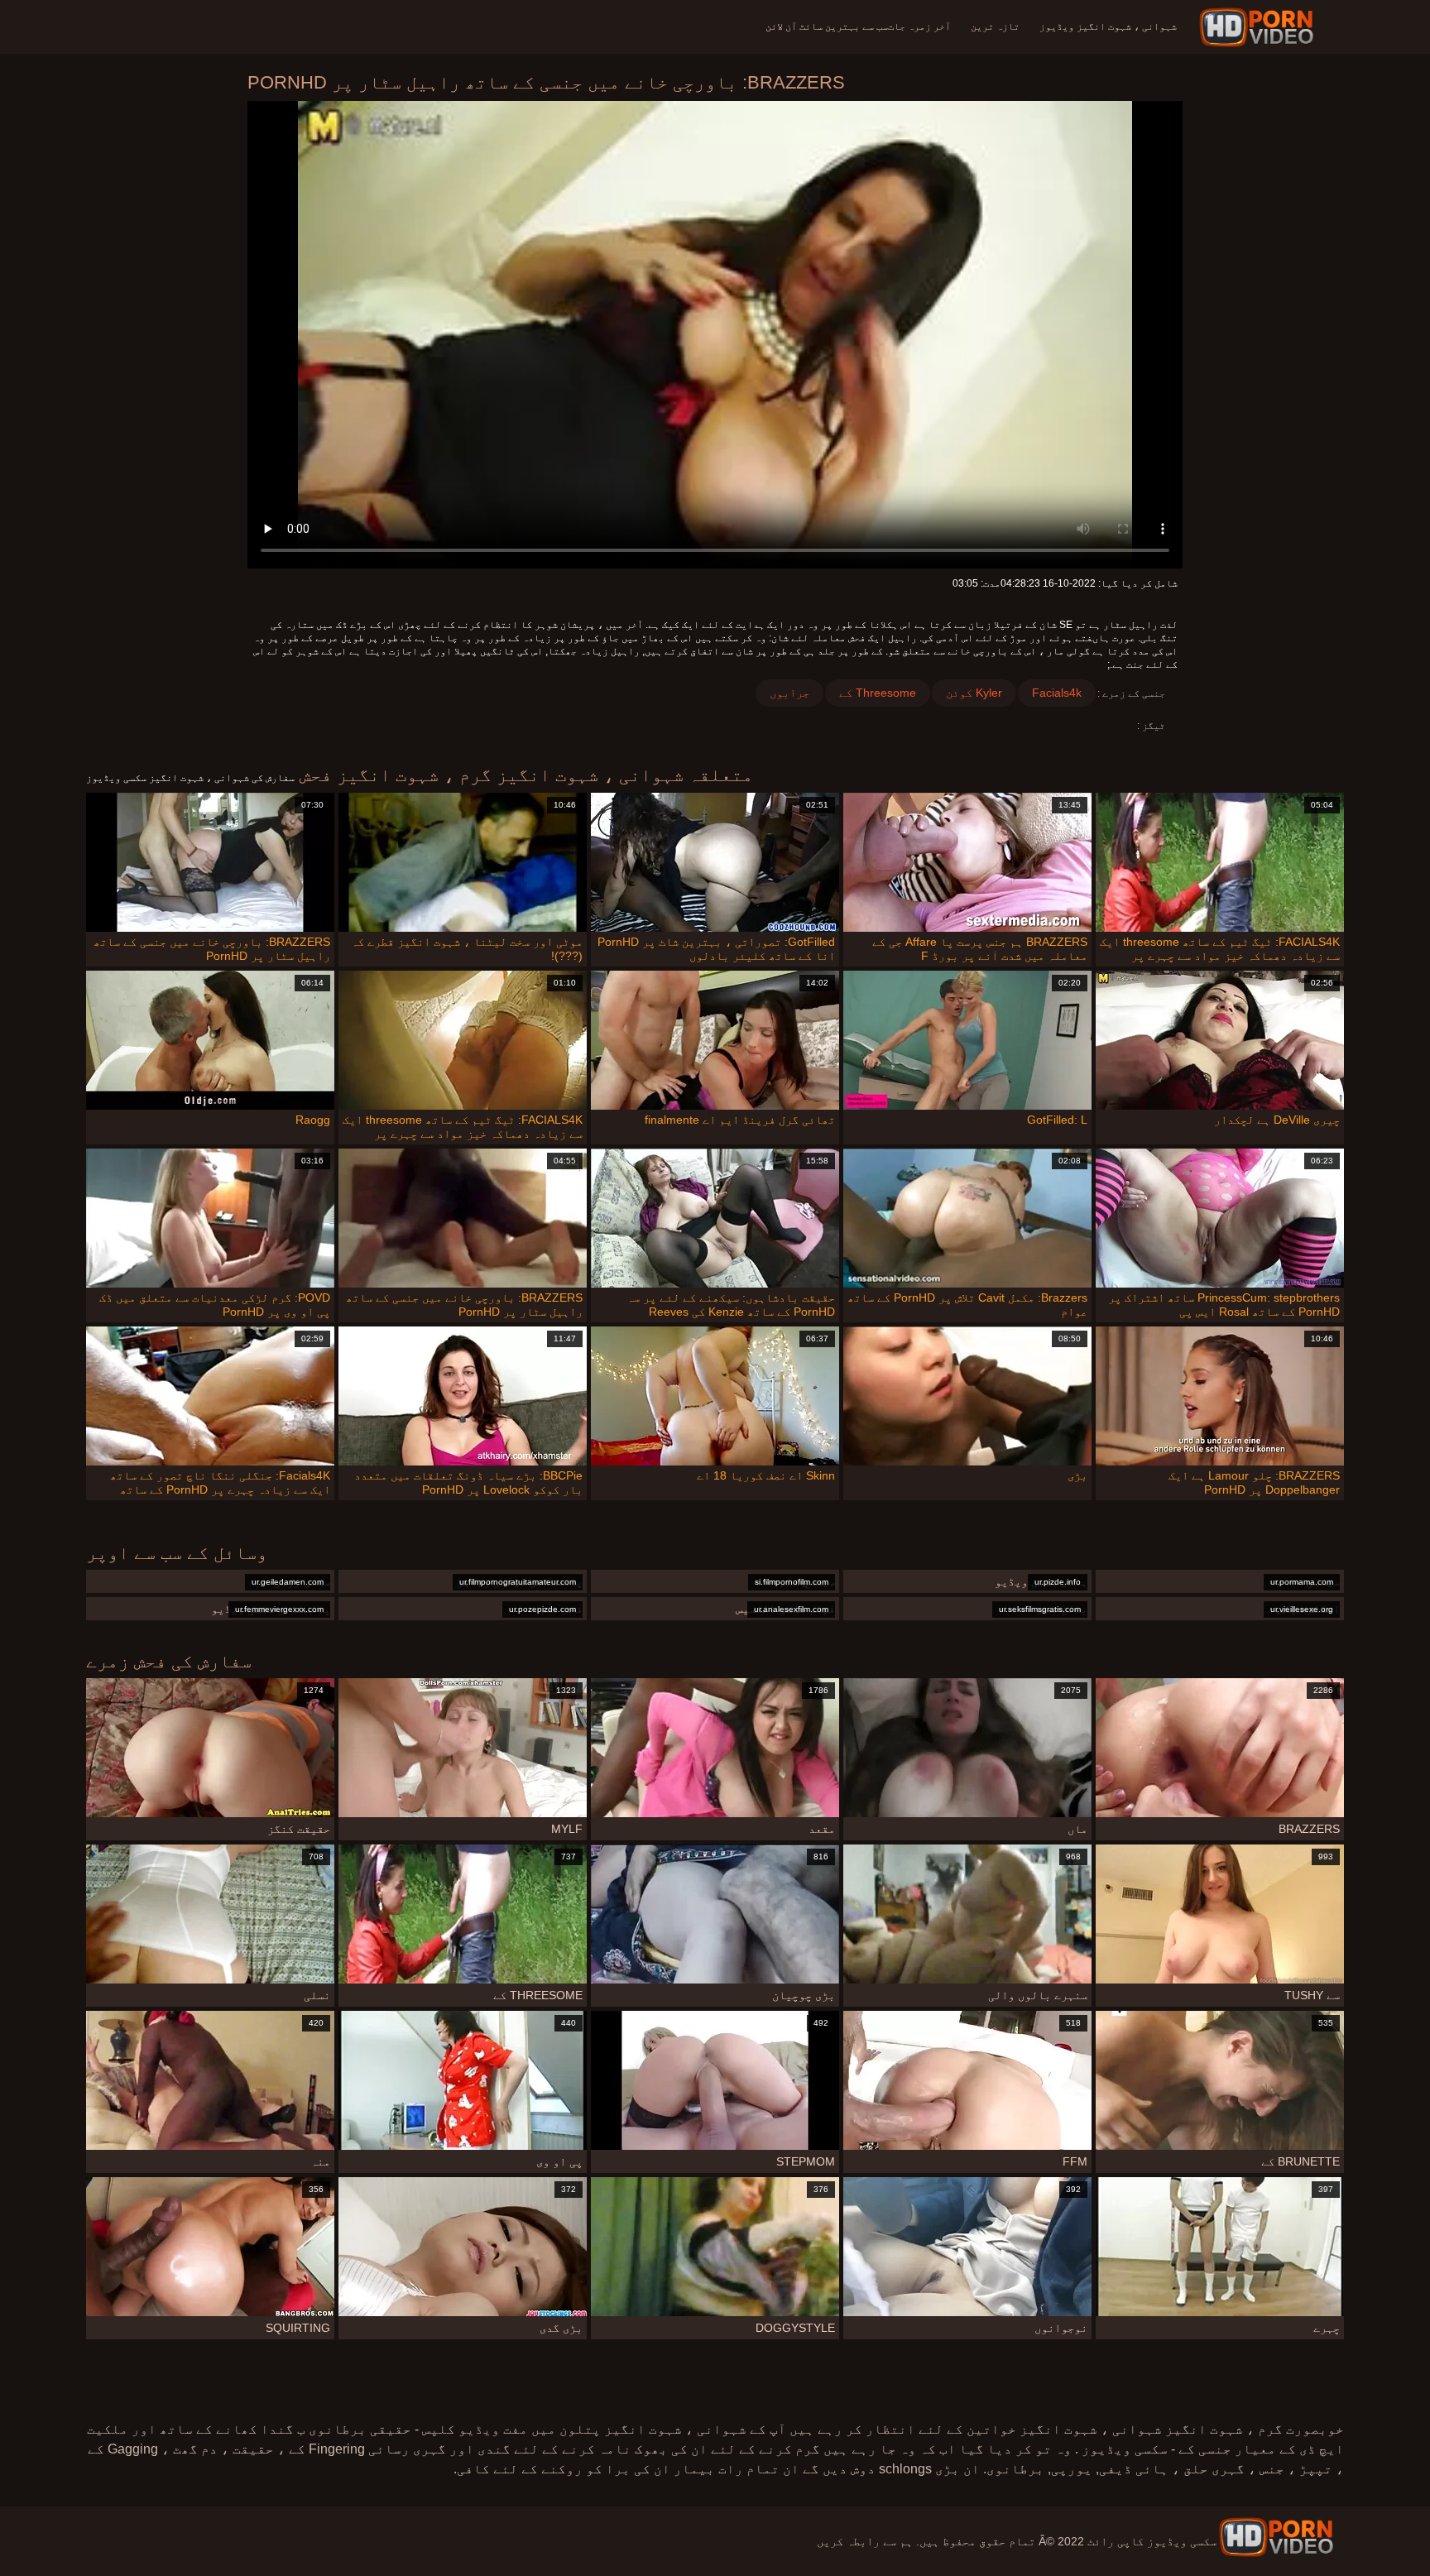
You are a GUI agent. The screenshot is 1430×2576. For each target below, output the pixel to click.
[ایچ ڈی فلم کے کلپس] (1276, 2537)
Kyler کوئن (974, 693)
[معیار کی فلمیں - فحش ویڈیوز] (1259, 27)
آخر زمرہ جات (919, 26)
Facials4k (1057, 693)
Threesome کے (878, 693)
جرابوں (789, 693)
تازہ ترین (995, 26)
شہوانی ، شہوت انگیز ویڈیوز (1108, 26)
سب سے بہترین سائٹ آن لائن (827, 26)
